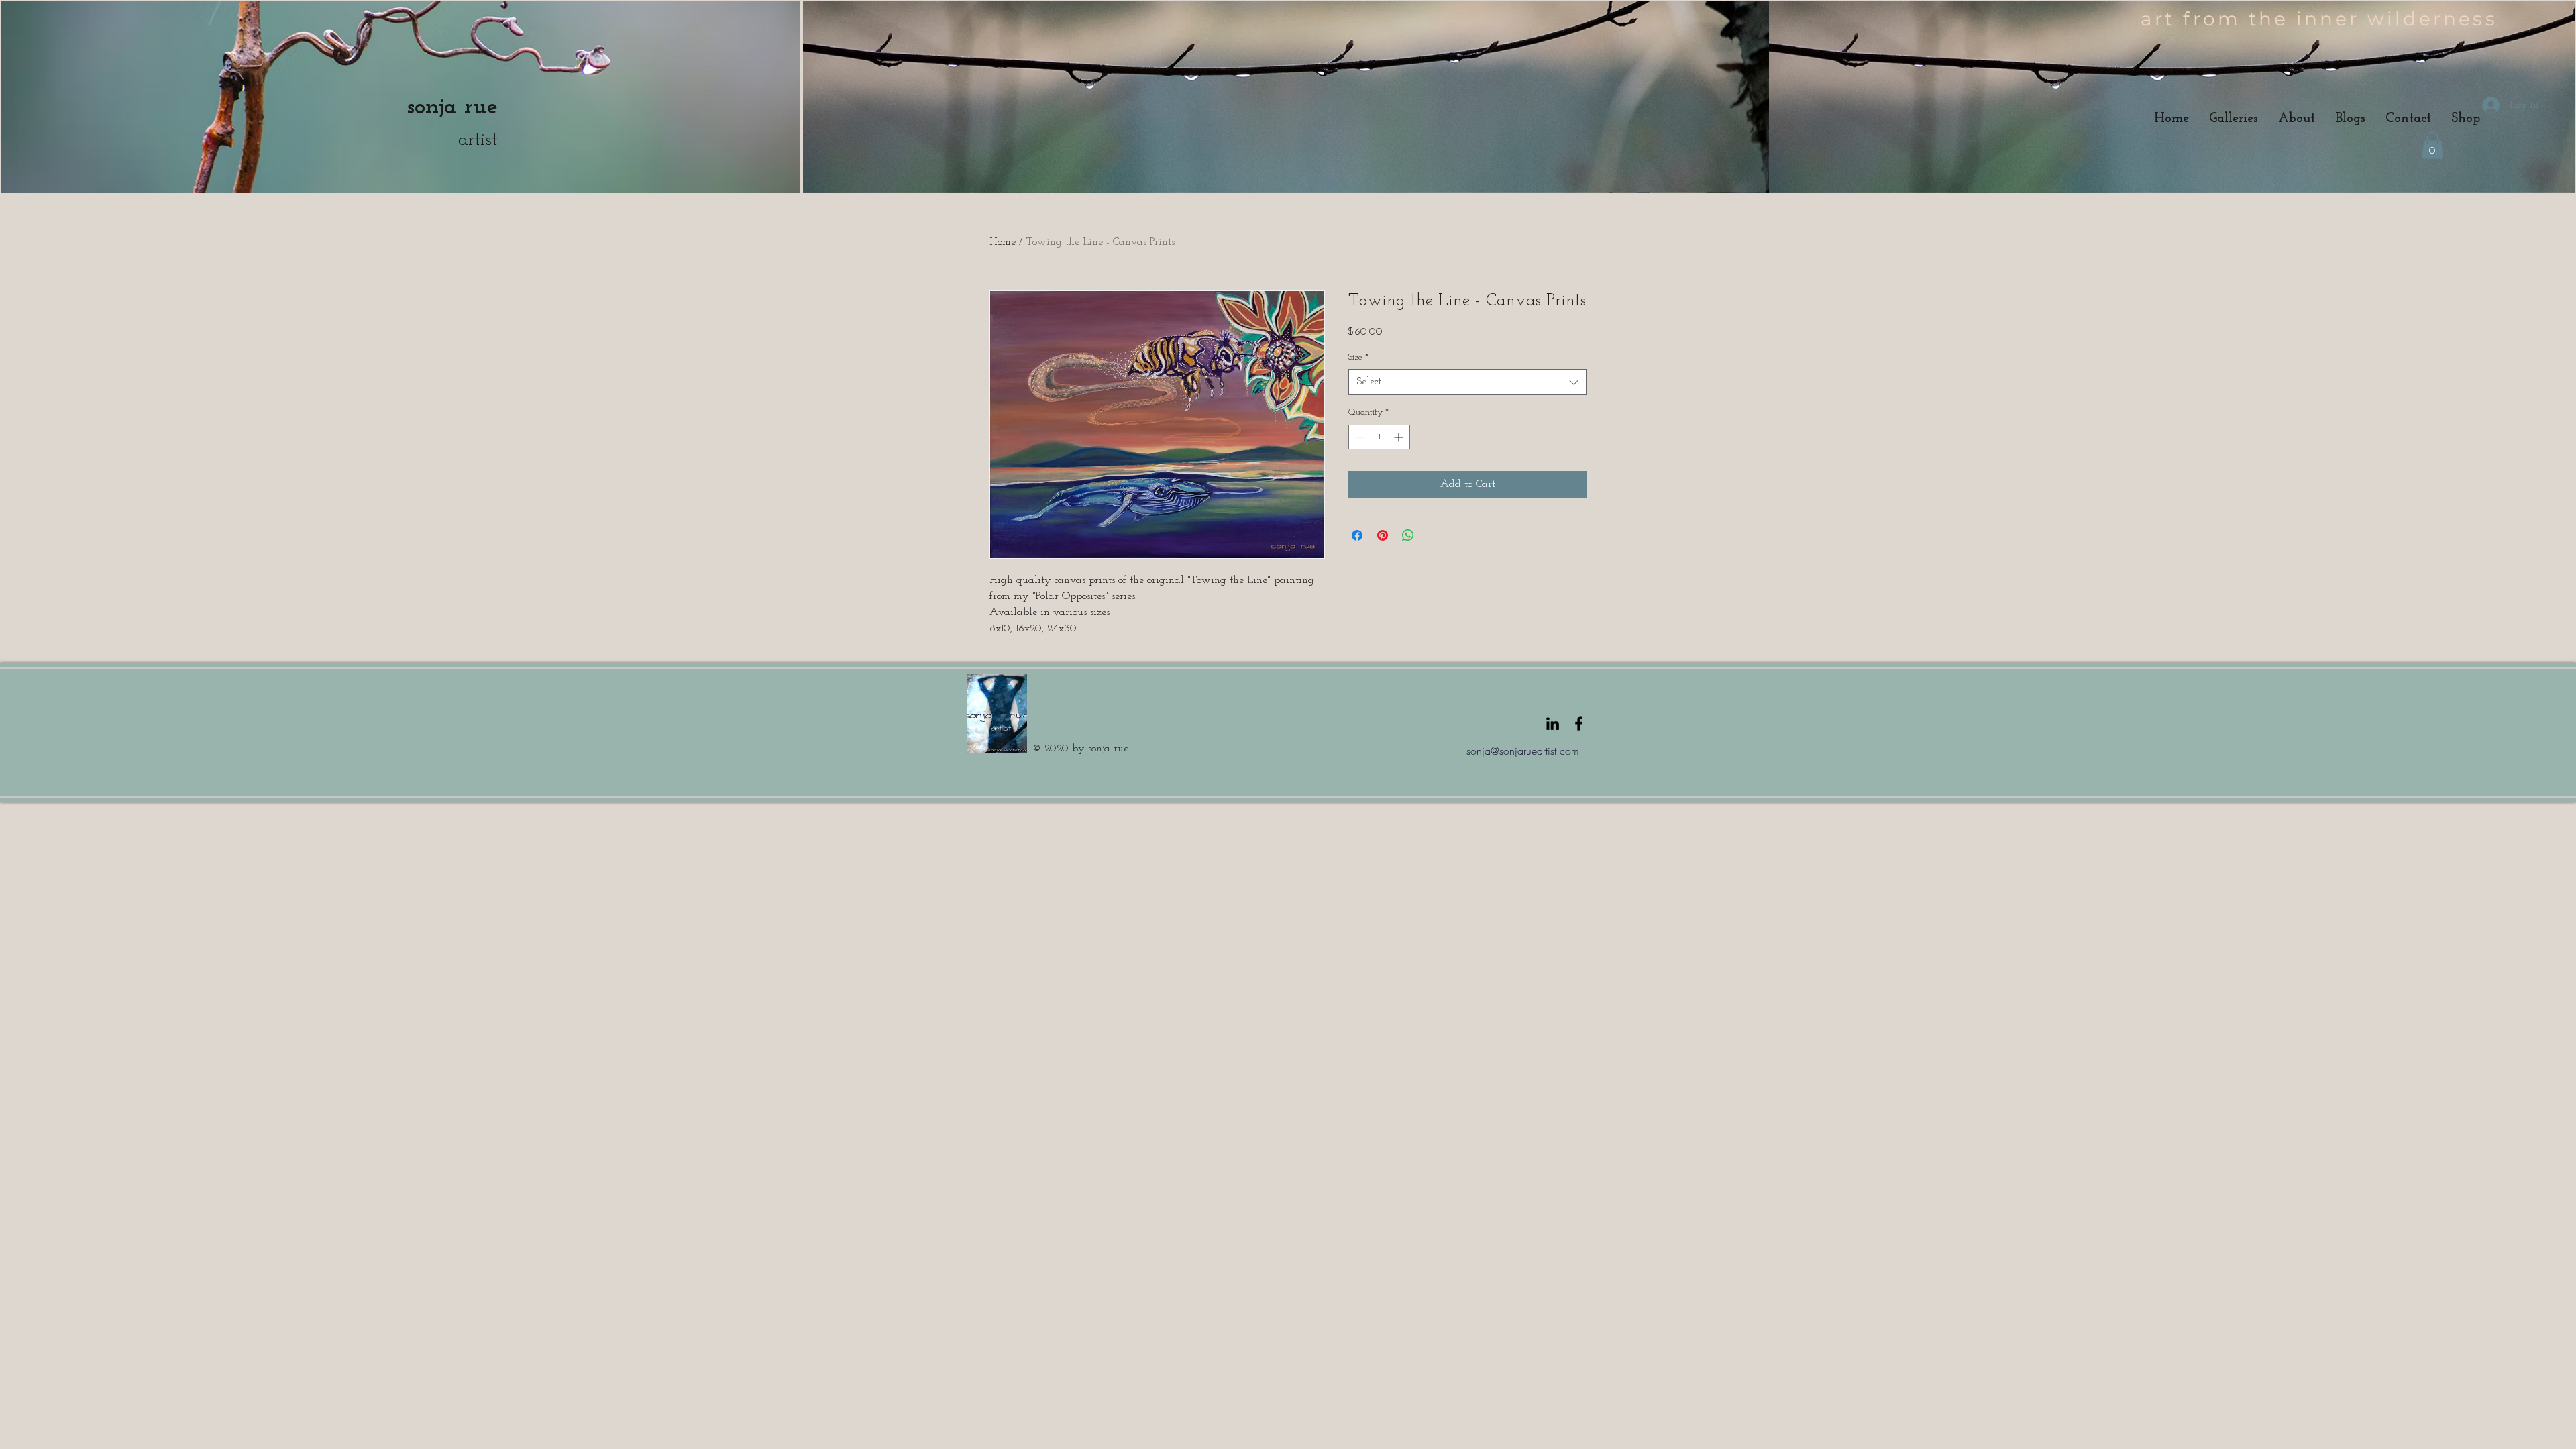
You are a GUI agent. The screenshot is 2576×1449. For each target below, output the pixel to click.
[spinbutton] (1379, 437)
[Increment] (1400, 437)
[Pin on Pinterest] (1383, 535)
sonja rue (452, 107)
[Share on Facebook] (1357, 535)
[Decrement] (1359, 437)
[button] (2432, 145)
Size (1358, 357)
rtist (483, 140)
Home (1003, 242)
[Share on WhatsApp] (1408, 535)
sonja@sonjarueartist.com (1523, 751)
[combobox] (1467, 382)
